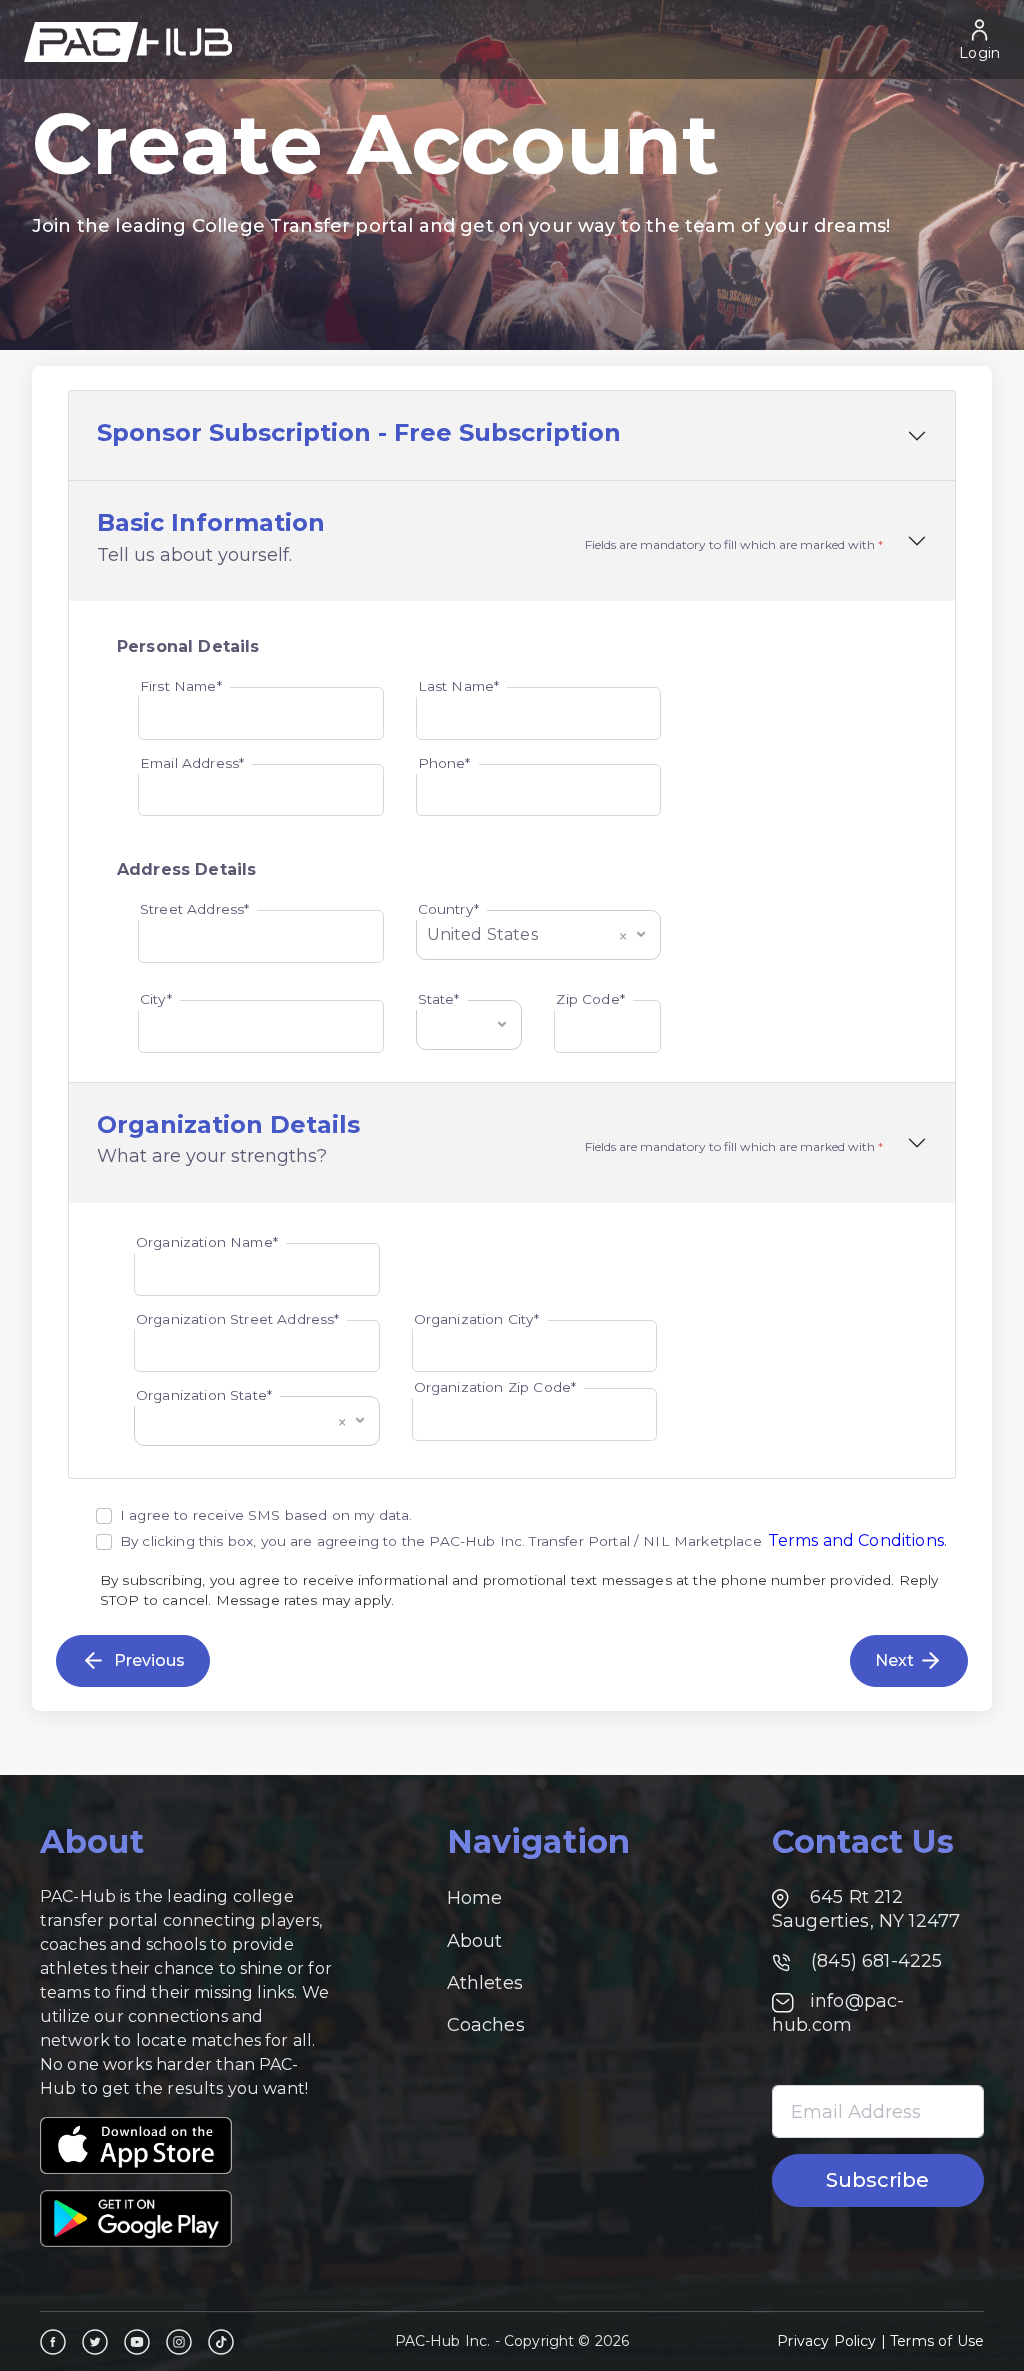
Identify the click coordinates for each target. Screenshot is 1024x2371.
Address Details (186, 869)
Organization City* (477, 1319)
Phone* (444, 763)
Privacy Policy (826, 2341)
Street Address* (194, 909)
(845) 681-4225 (874, 1961)
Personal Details (188, 646)
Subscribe (877, 2180)
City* (156, 999)
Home (475, 1898)
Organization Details (228, 1125)
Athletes (485, 1983)
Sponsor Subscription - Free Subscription (359, 433)
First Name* (181, 686)
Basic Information (211, 523)
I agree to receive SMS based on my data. (266, 1515)
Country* (448, 909)
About (475, 1941)
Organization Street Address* (237, 1319)
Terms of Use (937, 2341)
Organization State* (204, 1395)
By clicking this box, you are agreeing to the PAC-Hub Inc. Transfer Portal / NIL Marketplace (441, 1541)
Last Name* (459, 686)
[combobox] (539, 927)
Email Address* (192, 763)
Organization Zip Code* (495, 1387)
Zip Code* (590, 999)
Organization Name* (207, 1242)
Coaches (486, 2025)
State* (439, 999)
